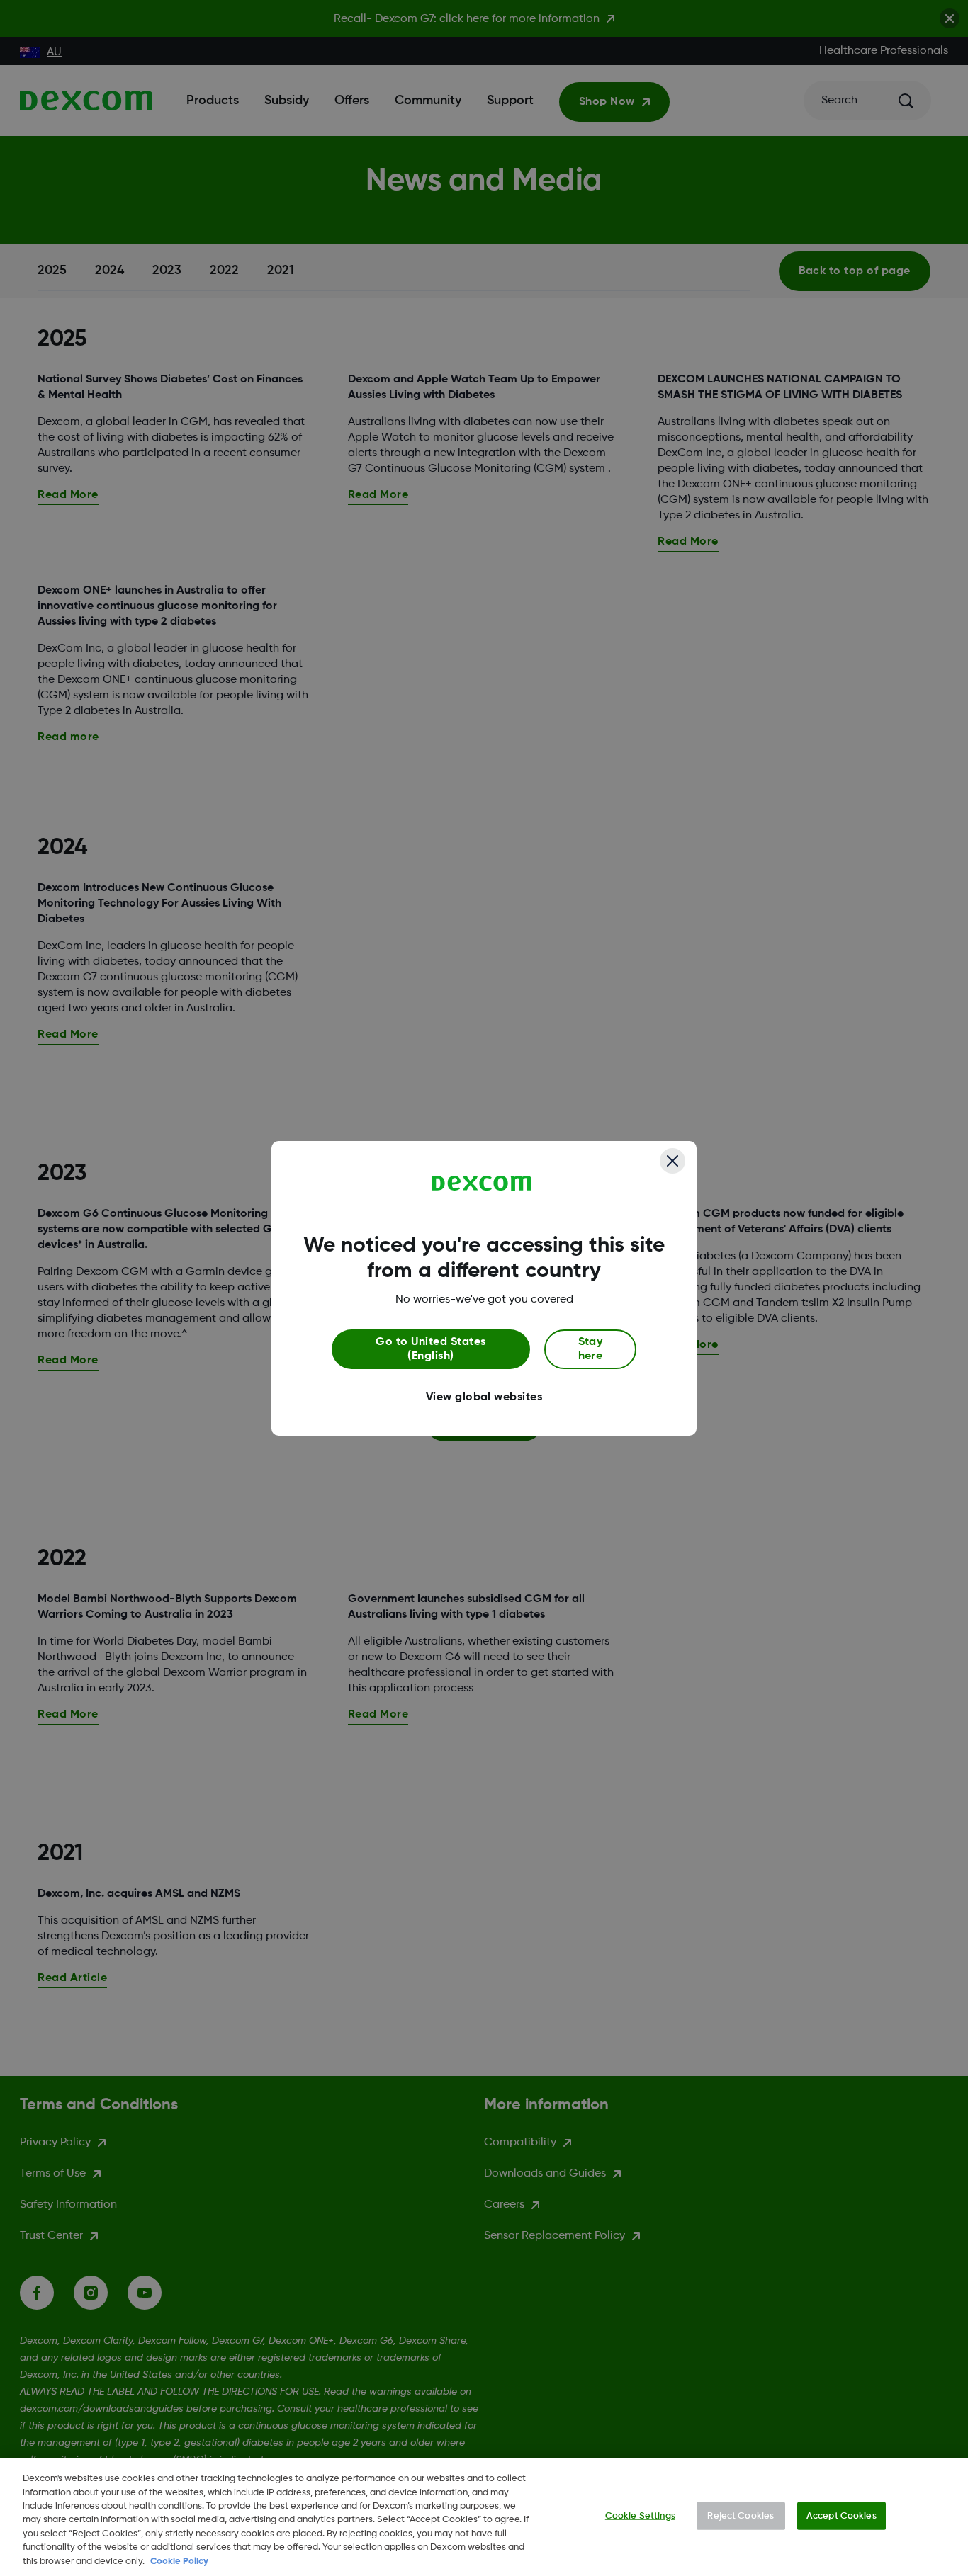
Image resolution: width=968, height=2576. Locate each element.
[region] (484, 2517)
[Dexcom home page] (482, 1184)
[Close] (672, 1161)
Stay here (591, 1349)
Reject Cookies (741, 2515)
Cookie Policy (179, 2561)
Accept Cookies (842, 2515)
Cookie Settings (640, 2515)
